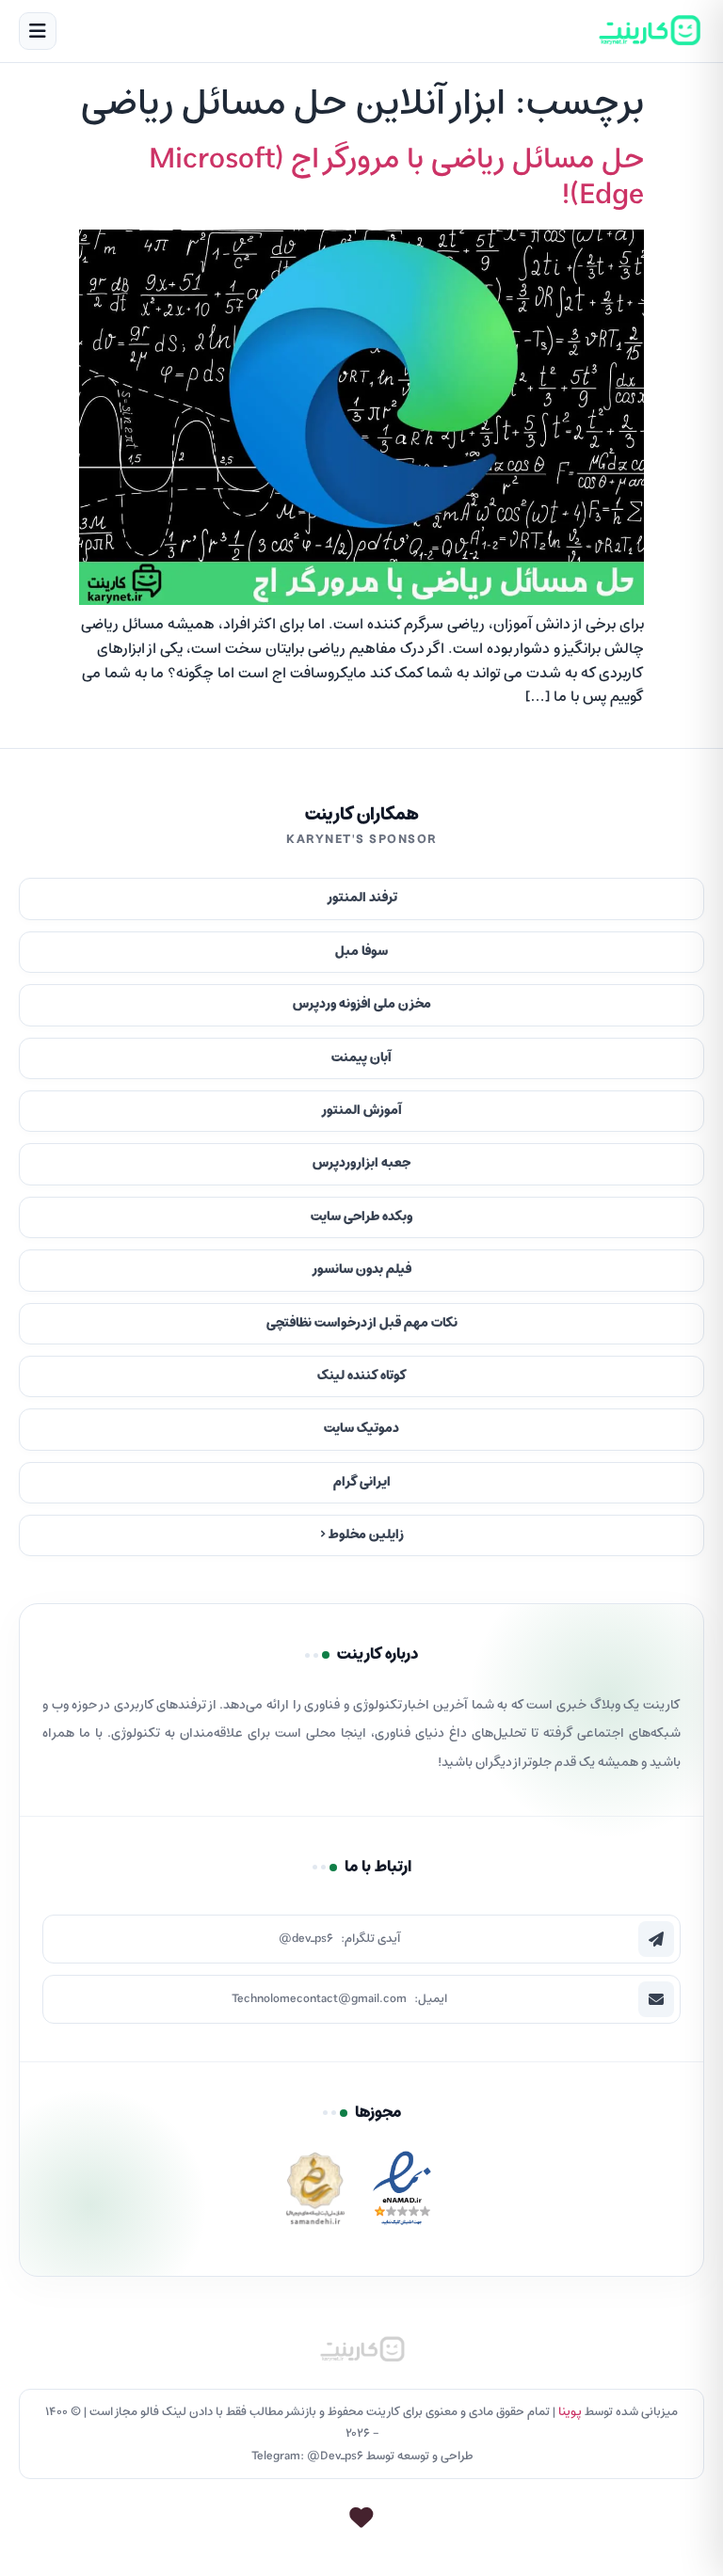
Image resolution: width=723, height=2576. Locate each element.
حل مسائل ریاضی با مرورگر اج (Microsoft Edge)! (396, 178)
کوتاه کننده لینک (362, 1376)
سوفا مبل (361, 952)
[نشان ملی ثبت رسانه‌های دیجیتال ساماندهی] (315, 2194)
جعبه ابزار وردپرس (361, 1163)
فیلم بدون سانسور (361, 1270)
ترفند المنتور (362, 898)
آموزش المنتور (361, 1111)
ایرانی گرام (362, 1482)
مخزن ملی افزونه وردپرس (362, 1004)
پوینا (570, 2412)
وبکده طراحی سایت (361, 1217)
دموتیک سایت (361, 1429)
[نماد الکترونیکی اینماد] (402, 2194)
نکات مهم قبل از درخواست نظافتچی (362, 1323)
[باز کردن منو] (38, 31)
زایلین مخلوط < (362, 1535)
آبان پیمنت (361, 1058)
